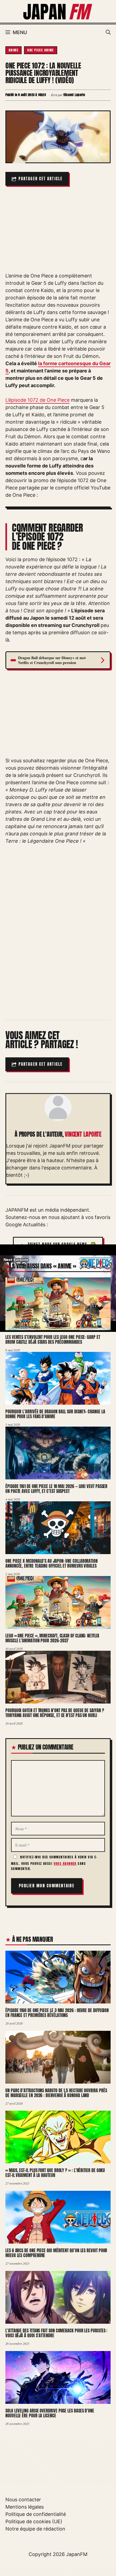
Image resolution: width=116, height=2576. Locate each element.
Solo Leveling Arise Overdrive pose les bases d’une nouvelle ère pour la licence (50, 2413)
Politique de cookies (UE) (34, 2521)
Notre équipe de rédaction (35, 2529)
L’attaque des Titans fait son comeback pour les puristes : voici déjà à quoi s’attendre (56, 2333)
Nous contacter (23, 2500)
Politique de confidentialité (36, 2514)
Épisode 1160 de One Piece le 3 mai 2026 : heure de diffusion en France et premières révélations (57, 2013)
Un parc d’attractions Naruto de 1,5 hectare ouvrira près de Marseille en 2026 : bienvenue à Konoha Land (56, 2093)
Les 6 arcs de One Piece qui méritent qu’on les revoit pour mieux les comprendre (56, 2253)
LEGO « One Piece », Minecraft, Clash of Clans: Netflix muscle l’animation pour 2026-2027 (52, 1638)
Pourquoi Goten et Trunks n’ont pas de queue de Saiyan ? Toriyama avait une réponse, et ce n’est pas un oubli (55, 1713)
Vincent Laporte (83, 1134)
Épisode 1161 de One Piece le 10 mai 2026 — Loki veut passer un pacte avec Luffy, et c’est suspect (56, 1489)
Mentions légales (25, 2507)
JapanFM (77, 2554)
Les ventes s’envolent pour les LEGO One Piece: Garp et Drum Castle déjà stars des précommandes (53, 1340)
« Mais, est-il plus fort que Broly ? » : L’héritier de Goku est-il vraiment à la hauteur (55, 2173)
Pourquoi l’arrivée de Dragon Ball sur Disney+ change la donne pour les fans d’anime (55, 1414)
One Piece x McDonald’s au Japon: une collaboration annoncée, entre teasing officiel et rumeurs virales (52, 1563)
